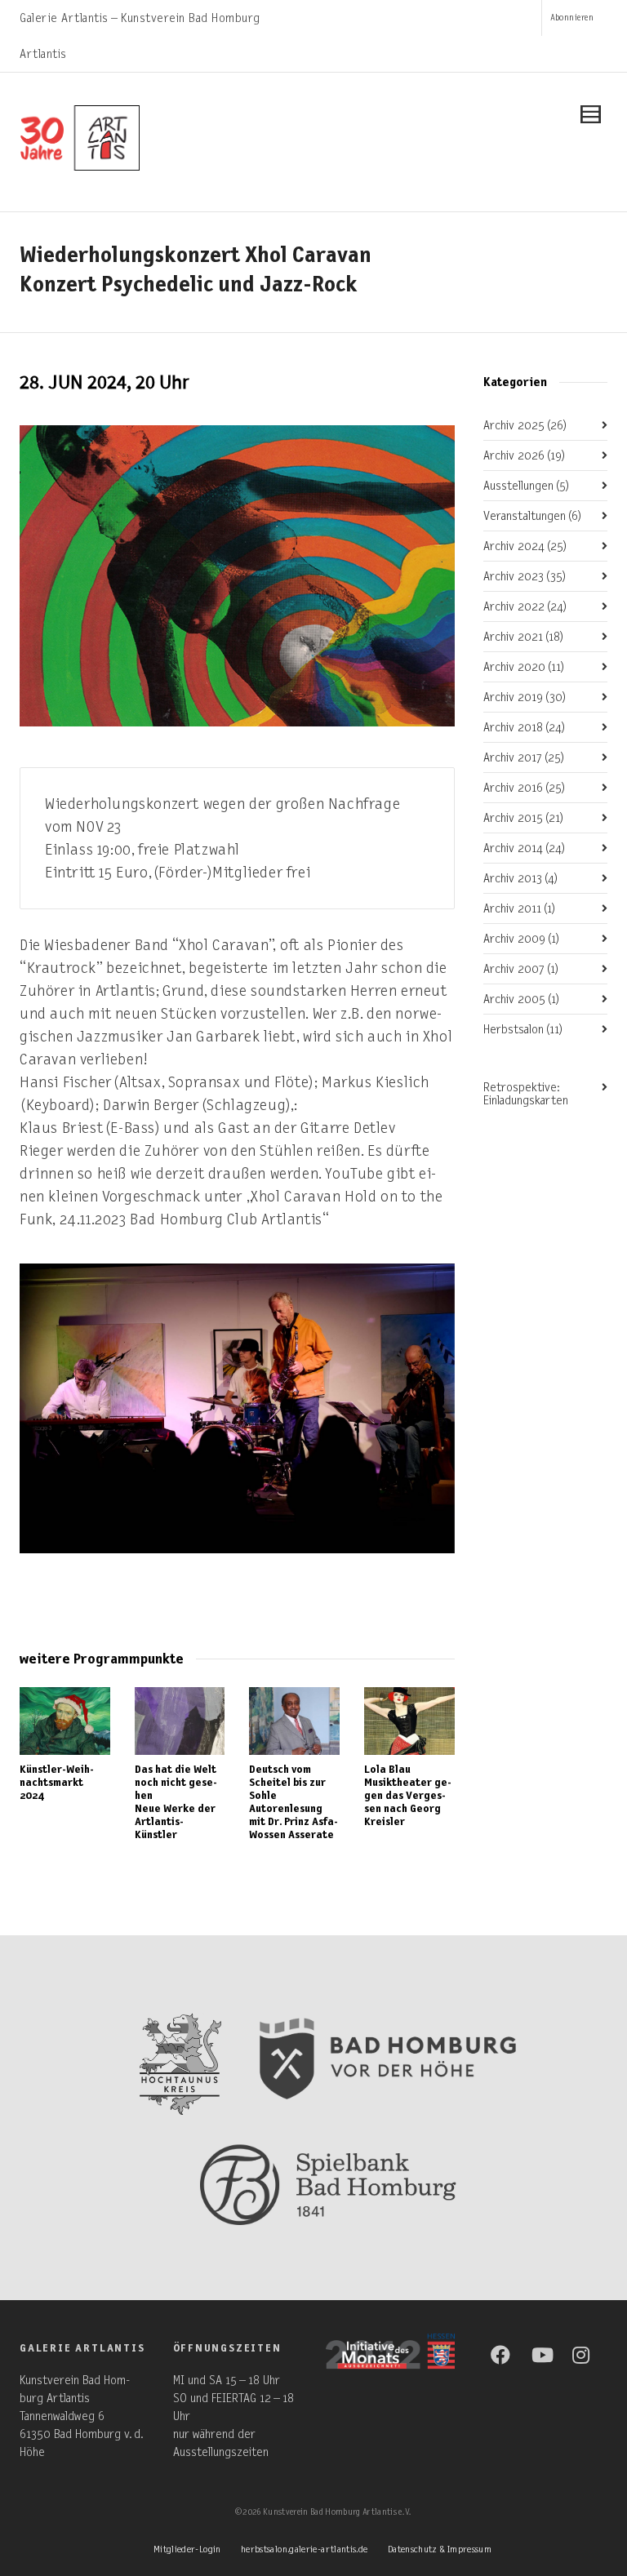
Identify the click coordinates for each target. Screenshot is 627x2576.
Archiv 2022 (525, 606)
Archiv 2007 (521, 969)
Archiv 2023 (525, 576)
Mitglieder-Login (187, 2549)
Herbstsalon (523, 1029)
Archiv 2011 (520, 908)
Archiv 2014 (525, 848)
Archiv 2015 (524, 818)
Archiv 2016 (525, 788)
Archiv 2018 (525, 727)
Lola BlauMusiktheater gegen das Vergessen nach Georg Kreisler (408, 1795)
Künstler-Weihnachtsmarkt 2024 (57, 1782)
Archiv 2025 (525, 425)
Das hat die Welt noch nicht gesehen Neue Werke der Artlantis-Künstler (176, 1802)
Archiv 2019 (525, 697)
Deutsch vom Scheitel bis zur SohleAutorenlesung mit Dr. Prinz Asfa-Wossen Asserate (293, 1802)
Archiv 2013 (521, 878)
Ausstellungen (527, 486)
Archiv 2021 (524, 637)
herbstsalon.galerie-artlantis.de (305, 2549)
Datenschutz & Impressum (440, 2549)
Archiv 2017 (524, 757)
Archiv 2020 (524, 667)
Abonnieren (572, 18)
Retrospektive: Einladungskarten (526, 1094)
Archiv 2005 (522, 999)
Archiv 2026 (525, 455)
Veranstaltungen (533, 516)
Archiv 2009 (522, 939)
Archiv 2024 (525, 546)
